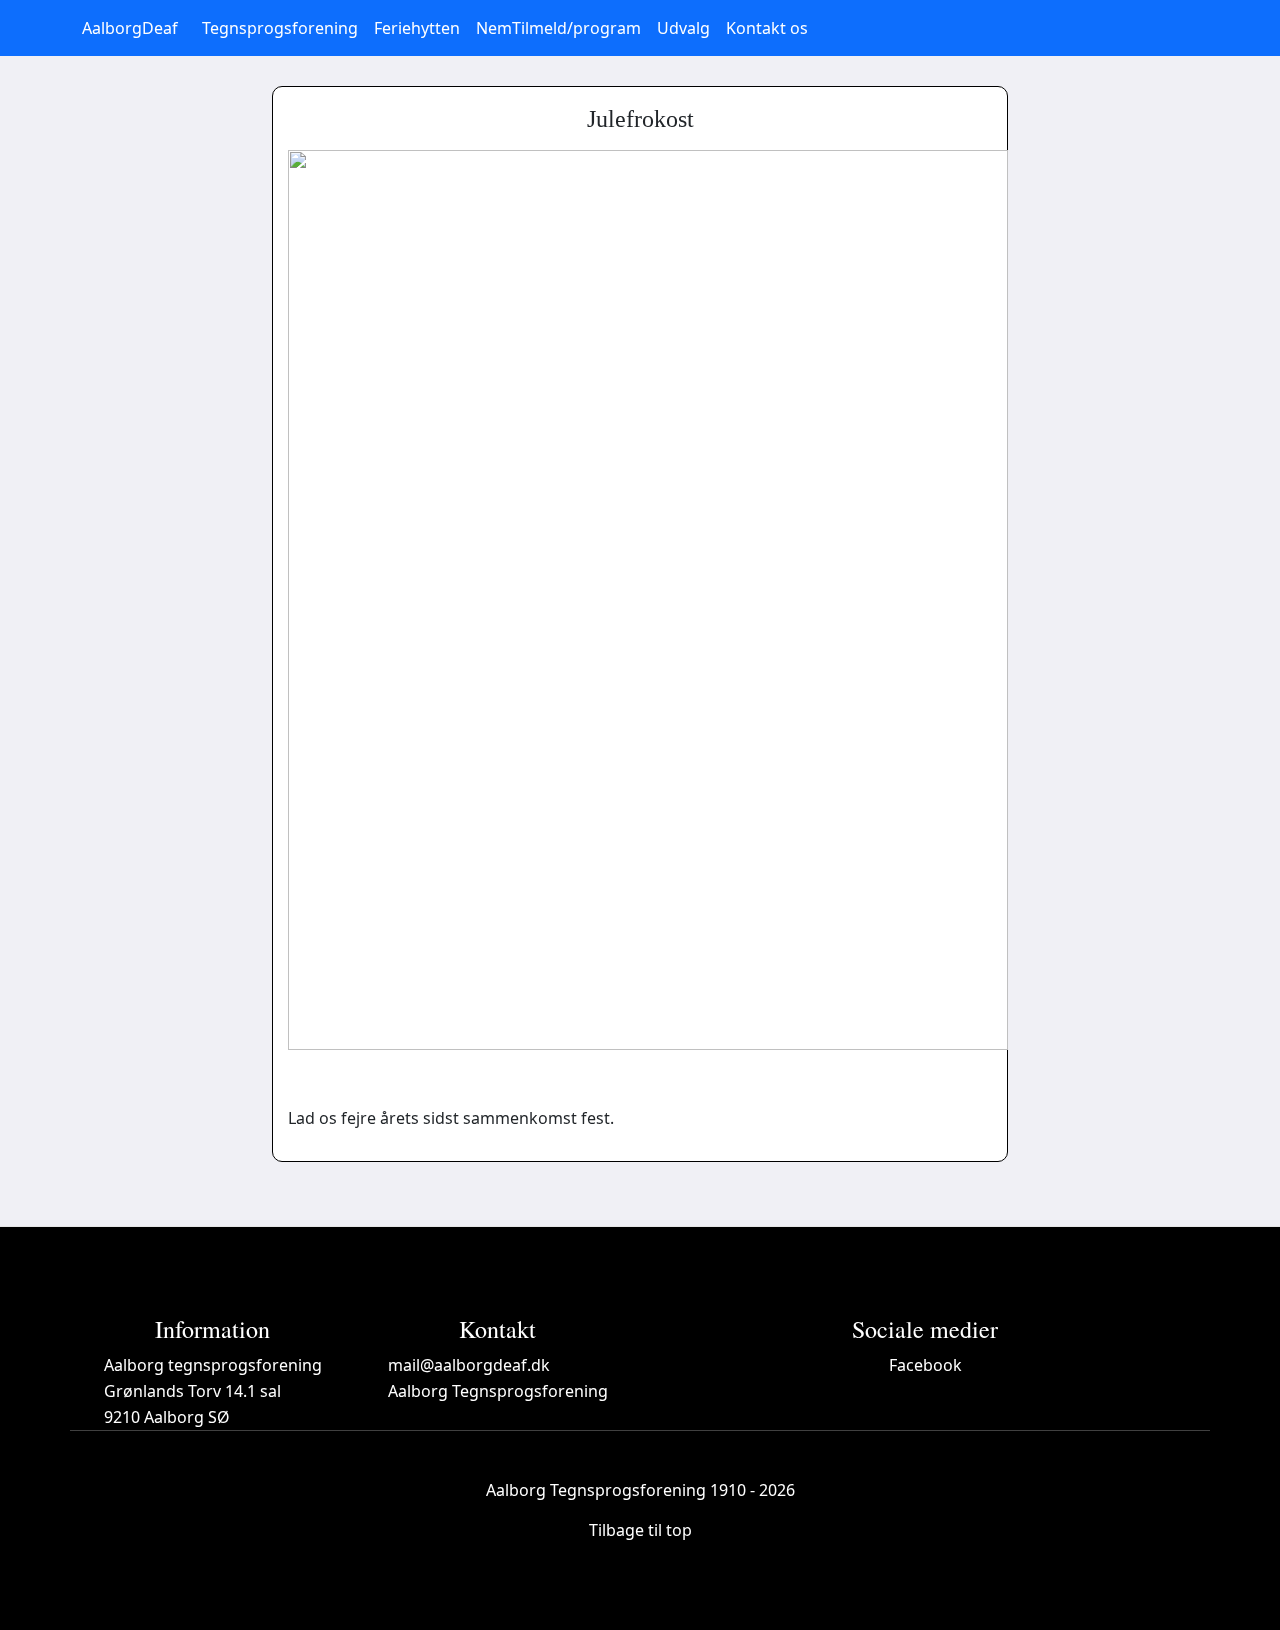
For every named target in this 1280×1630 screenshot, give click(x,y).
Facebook (925, 1365)
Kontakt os (767, 28)
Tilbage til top (640, 1530)
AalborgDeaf (130, 28)
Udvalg (683, 28)
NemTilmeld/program (558, 28)
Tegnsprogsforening (280, 28)
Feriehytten (417, 28)
